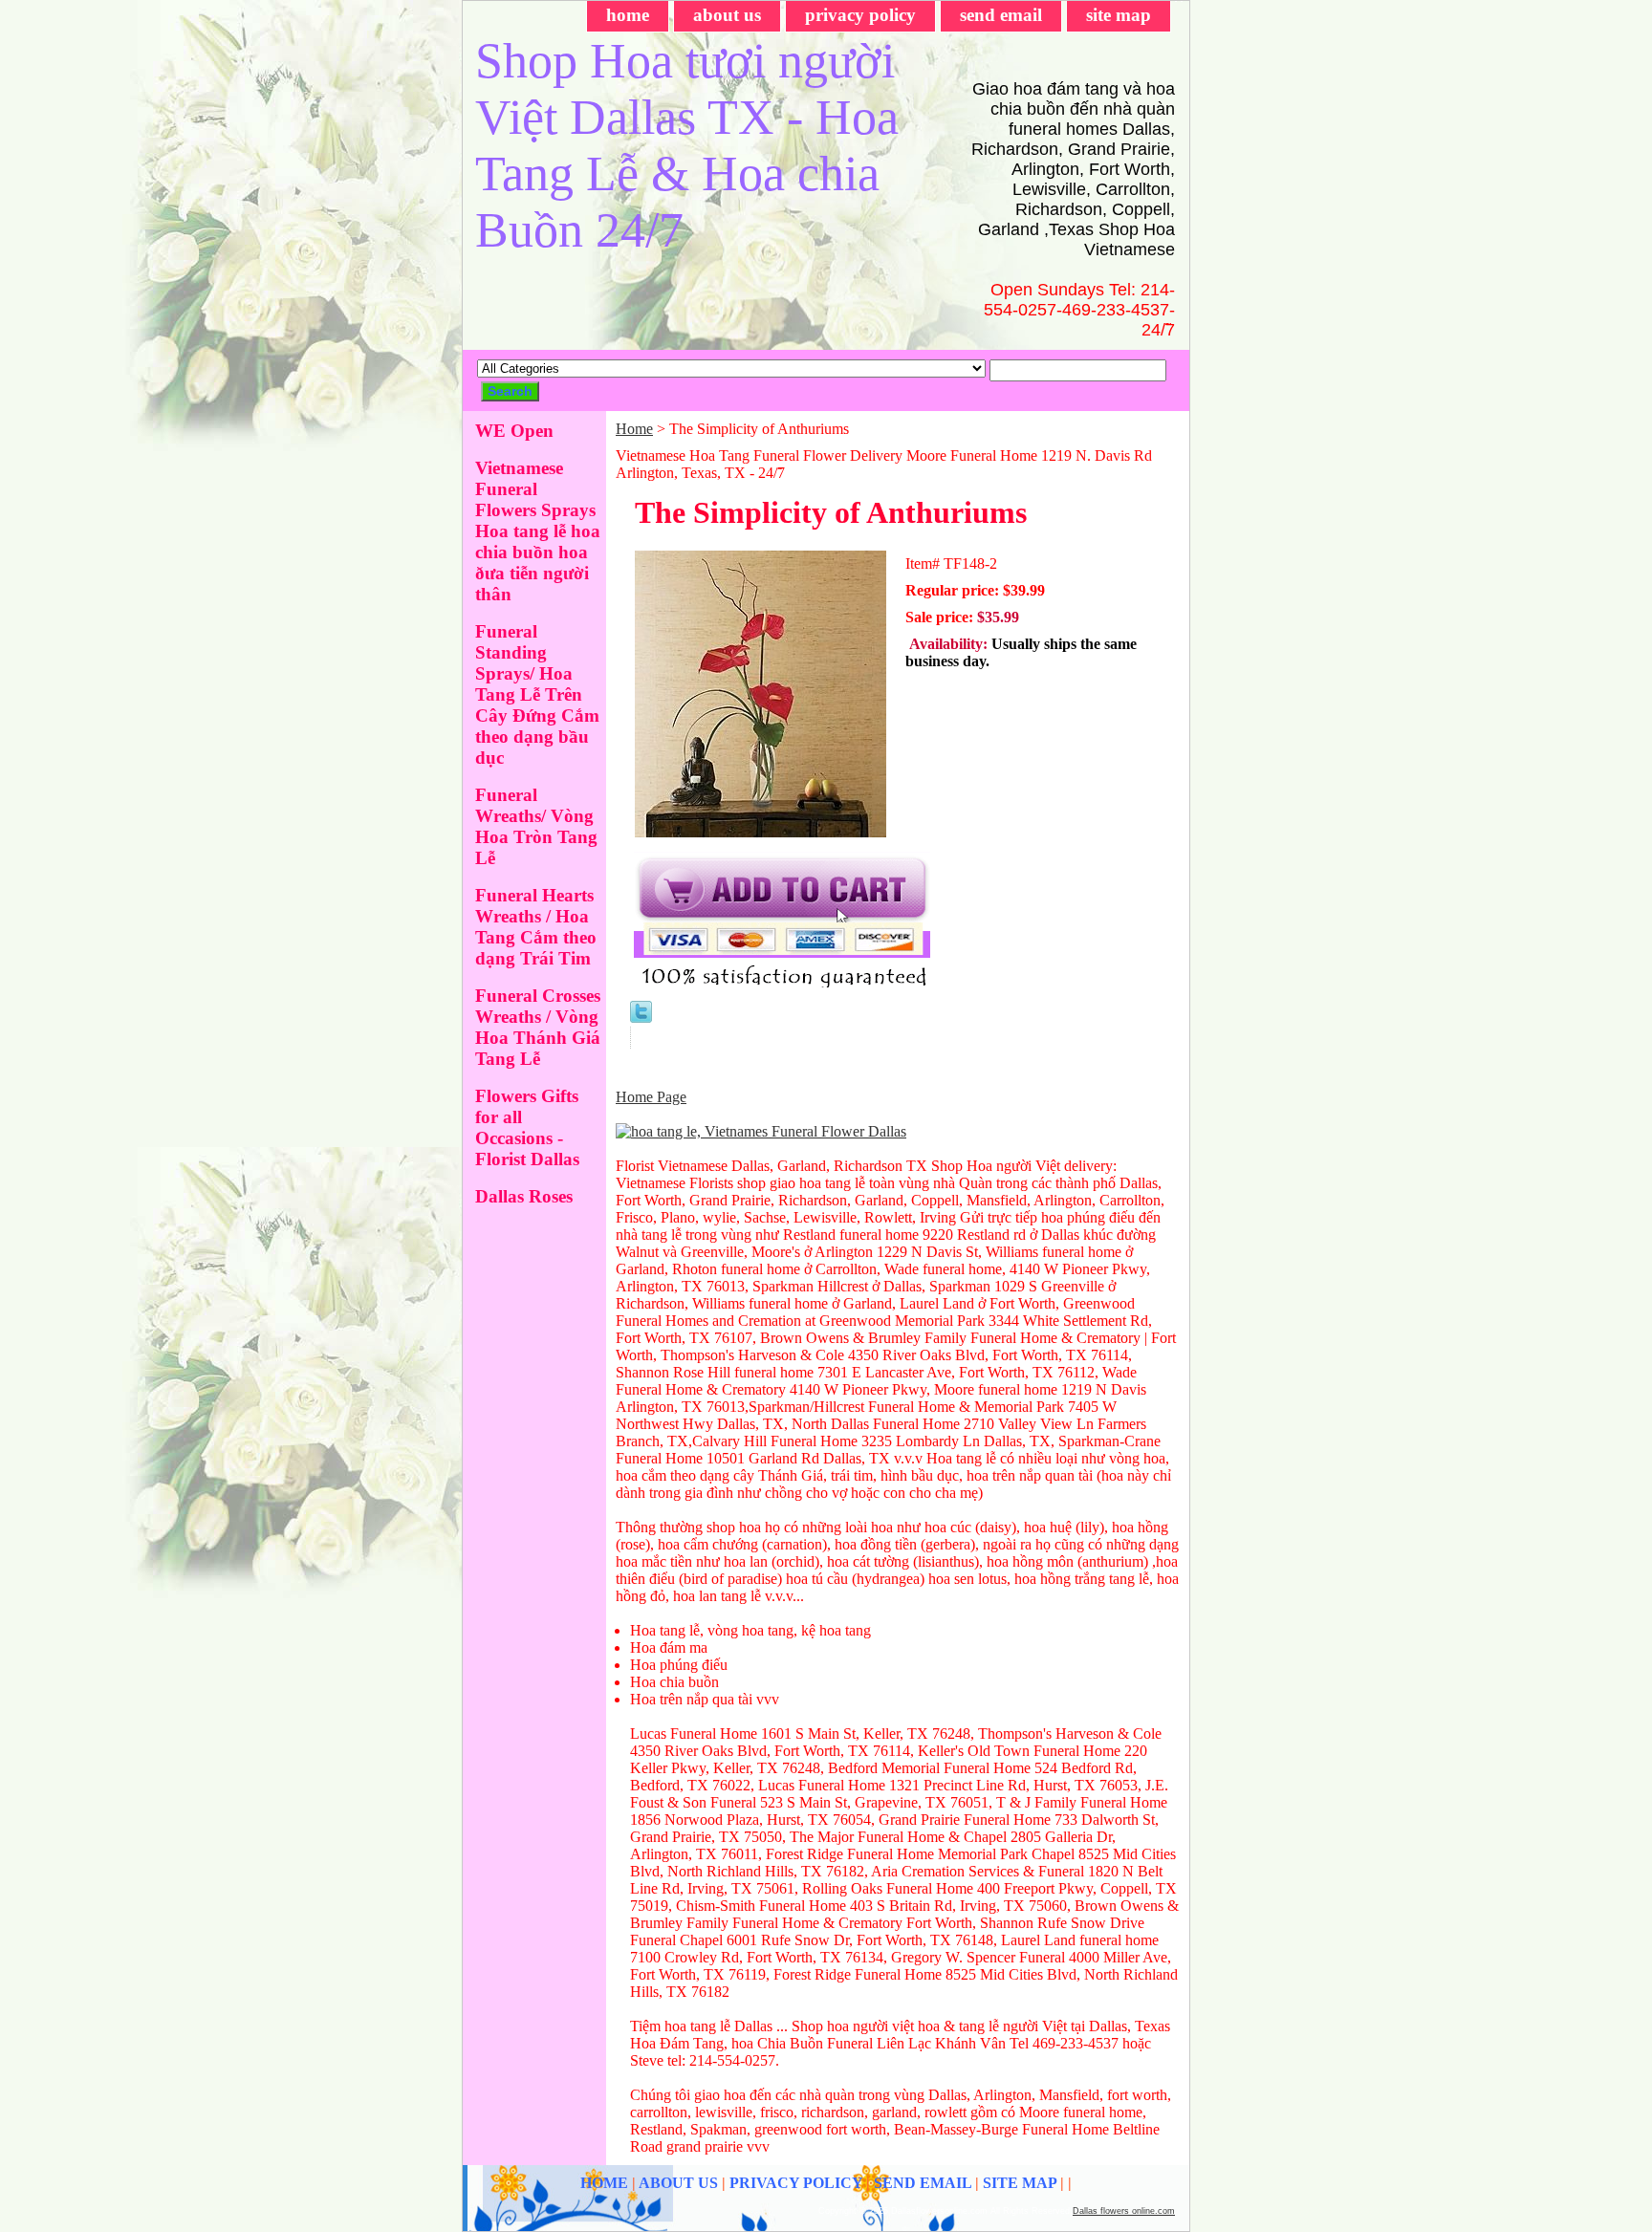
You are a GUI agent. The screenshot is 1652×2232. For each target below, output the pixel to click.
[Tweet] (641, 1018)
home (628, 15)
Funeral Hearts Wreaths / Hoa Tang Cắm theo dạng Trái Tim (536, 927)
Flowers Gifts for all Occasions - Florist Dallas (527, 1127)
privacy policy (860, 15)
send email (1001, 15)
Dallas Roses (524, 1196)
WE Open (514, 431)
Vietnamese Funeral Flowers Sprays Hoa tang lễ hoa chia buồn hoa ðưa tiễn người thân (538, 531)
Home (634, 429)
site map (1119, 15)
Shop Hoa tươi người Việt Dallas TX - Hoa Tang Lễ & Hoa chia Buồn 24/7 (687, 145)
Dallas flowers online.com (1124, 2211)
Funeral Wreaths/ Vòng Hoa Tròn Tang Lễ (536, 826)
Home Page (651, 1097)
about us (727, 15)
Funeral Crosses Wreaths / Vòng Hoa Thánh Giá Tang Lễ (538, 1027)
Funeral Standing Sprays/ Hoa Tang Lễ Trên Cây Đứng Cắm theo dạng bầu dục (537, 694)
